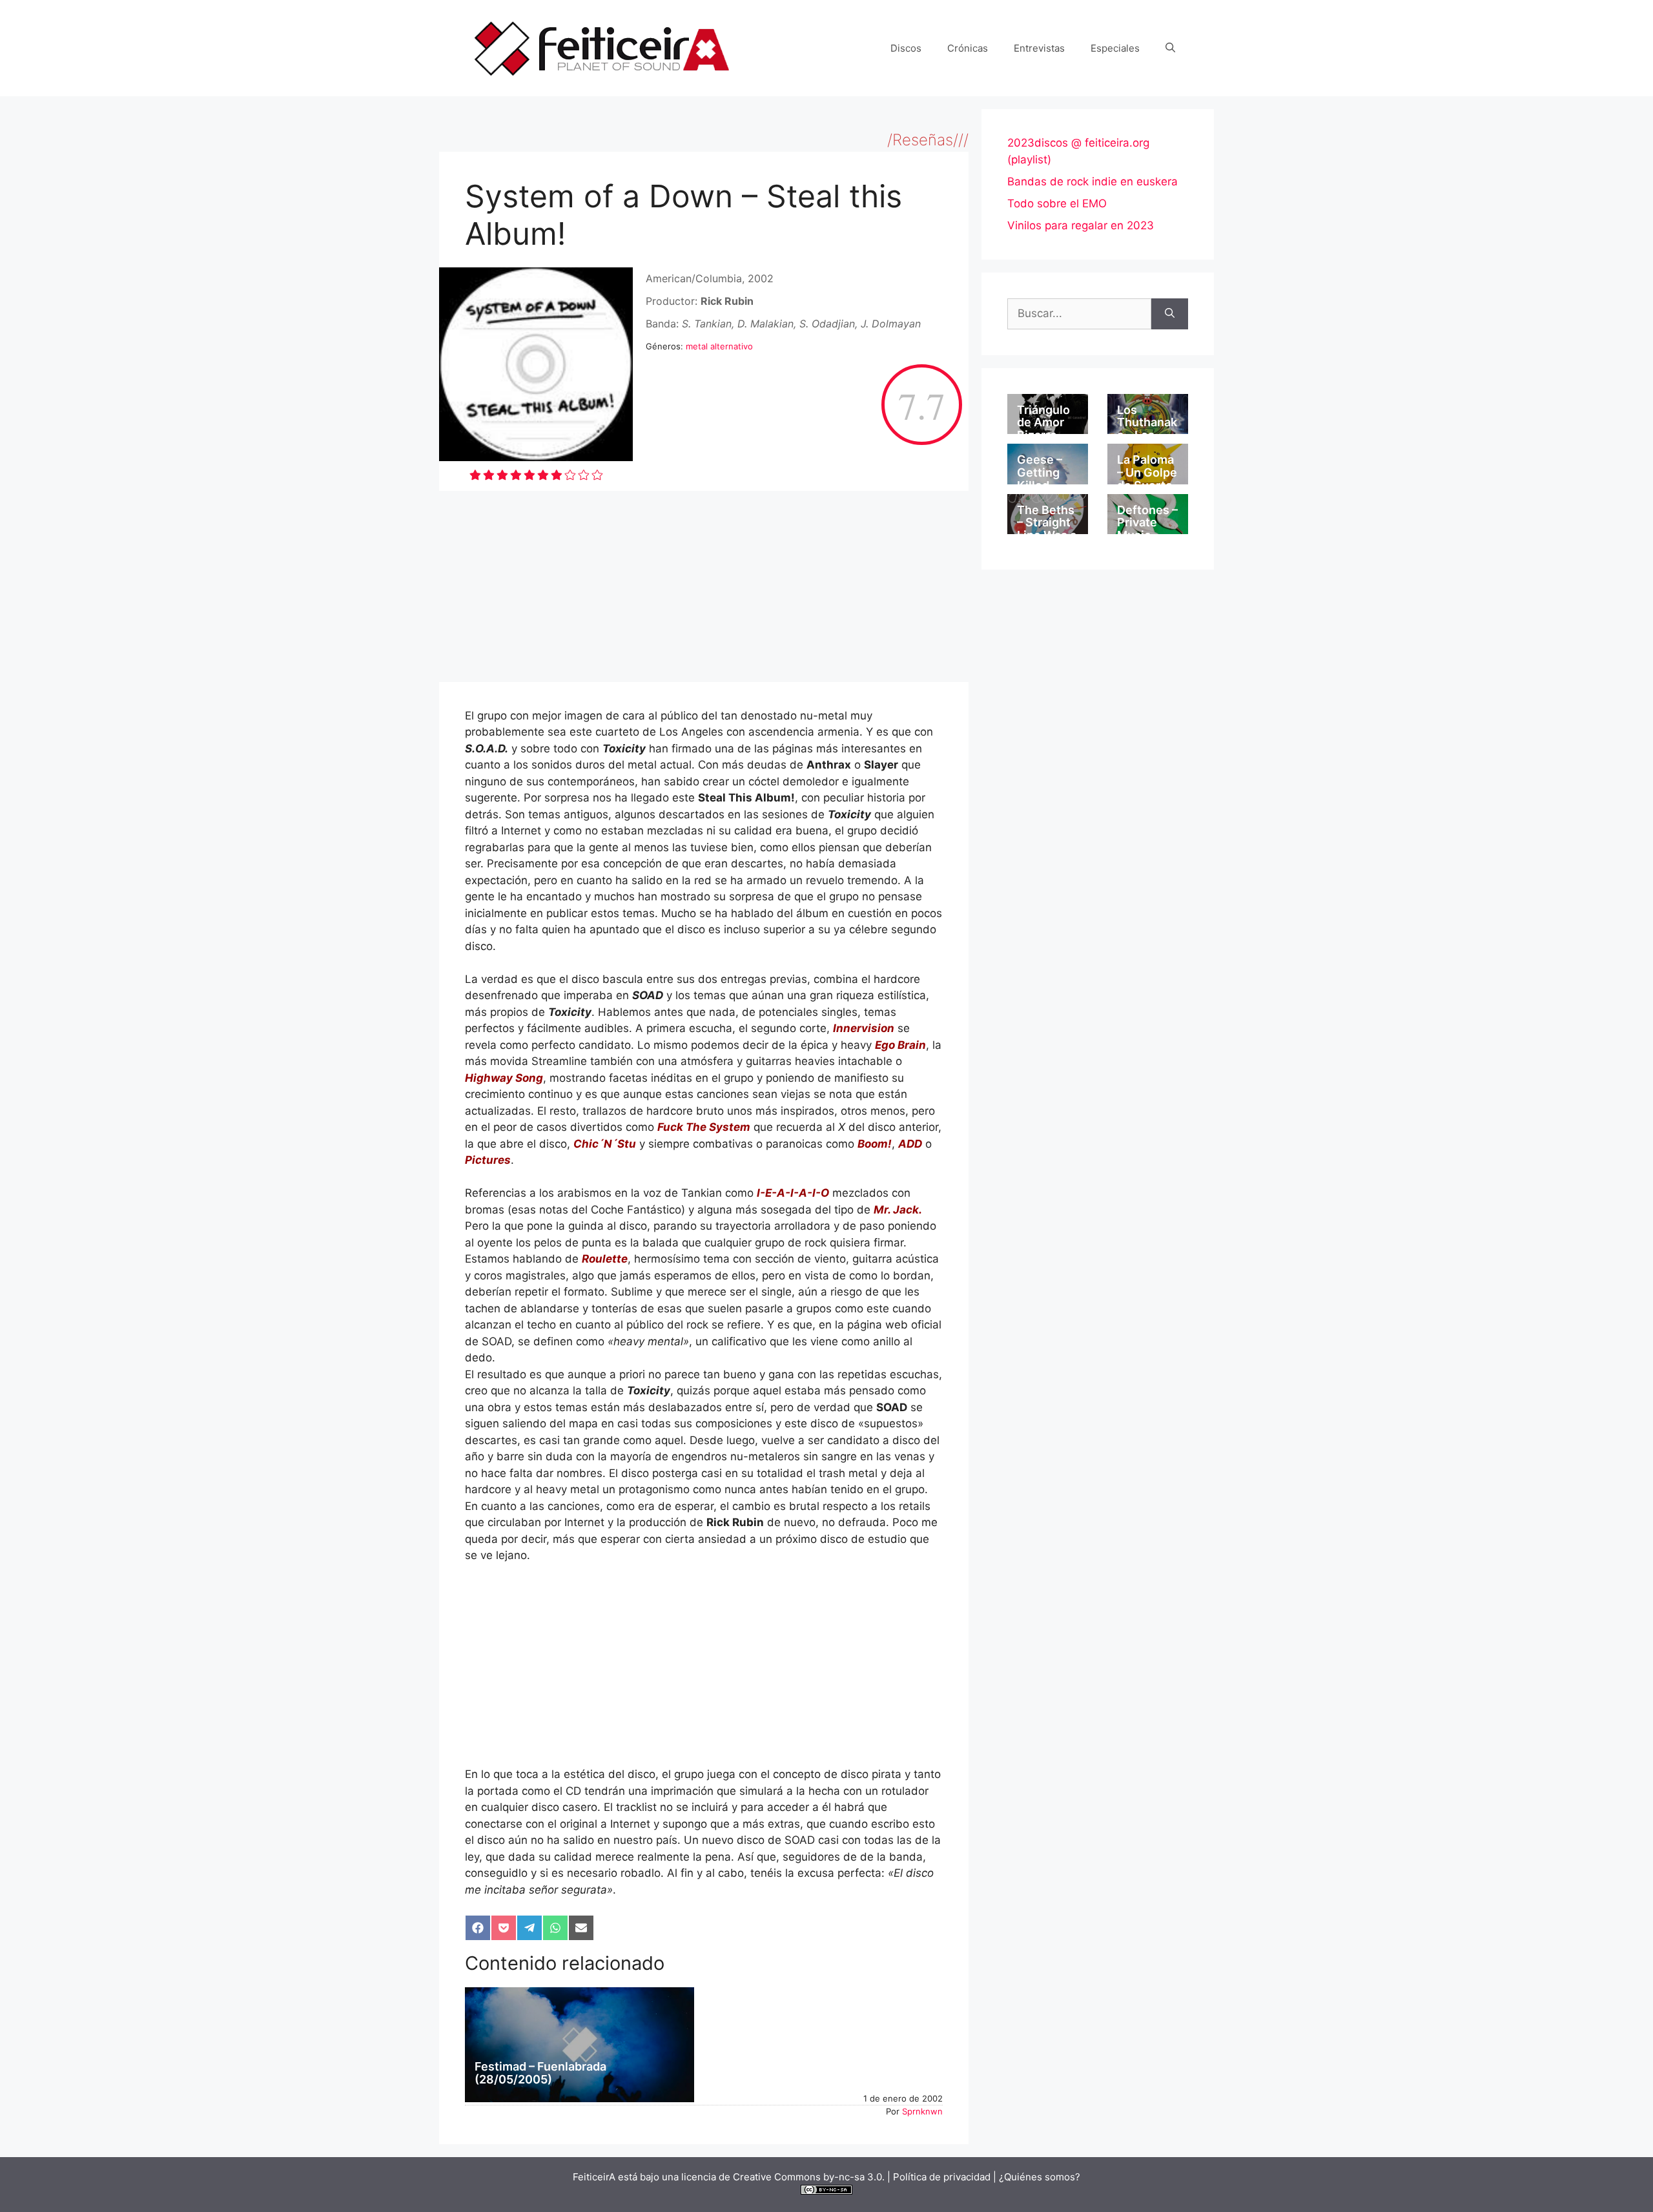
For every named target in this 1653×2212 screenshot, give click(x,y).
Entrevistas (1039, 48)
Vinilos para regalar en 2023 (1081, 225)
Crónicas (968, 48)
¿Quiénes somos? (1040, 2177)
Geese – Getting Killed (1040, 472)
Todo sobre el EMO (1057, 203)
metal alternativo (719, 346)
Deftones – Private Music (1147, 523)
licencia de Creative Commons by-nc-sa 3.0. (783, 2177)
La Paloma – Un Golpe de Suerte (1147, 472)
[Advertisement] (704, 586)
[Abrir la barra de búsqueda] (1170, 48)
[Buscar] (1170, 314)
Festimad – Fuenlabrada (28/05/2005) (540, 2073)
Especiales (1115, 48)
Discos (906, 48)
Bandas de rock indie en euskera (1093, 181)
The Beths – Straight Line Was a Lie (1047, 529)
